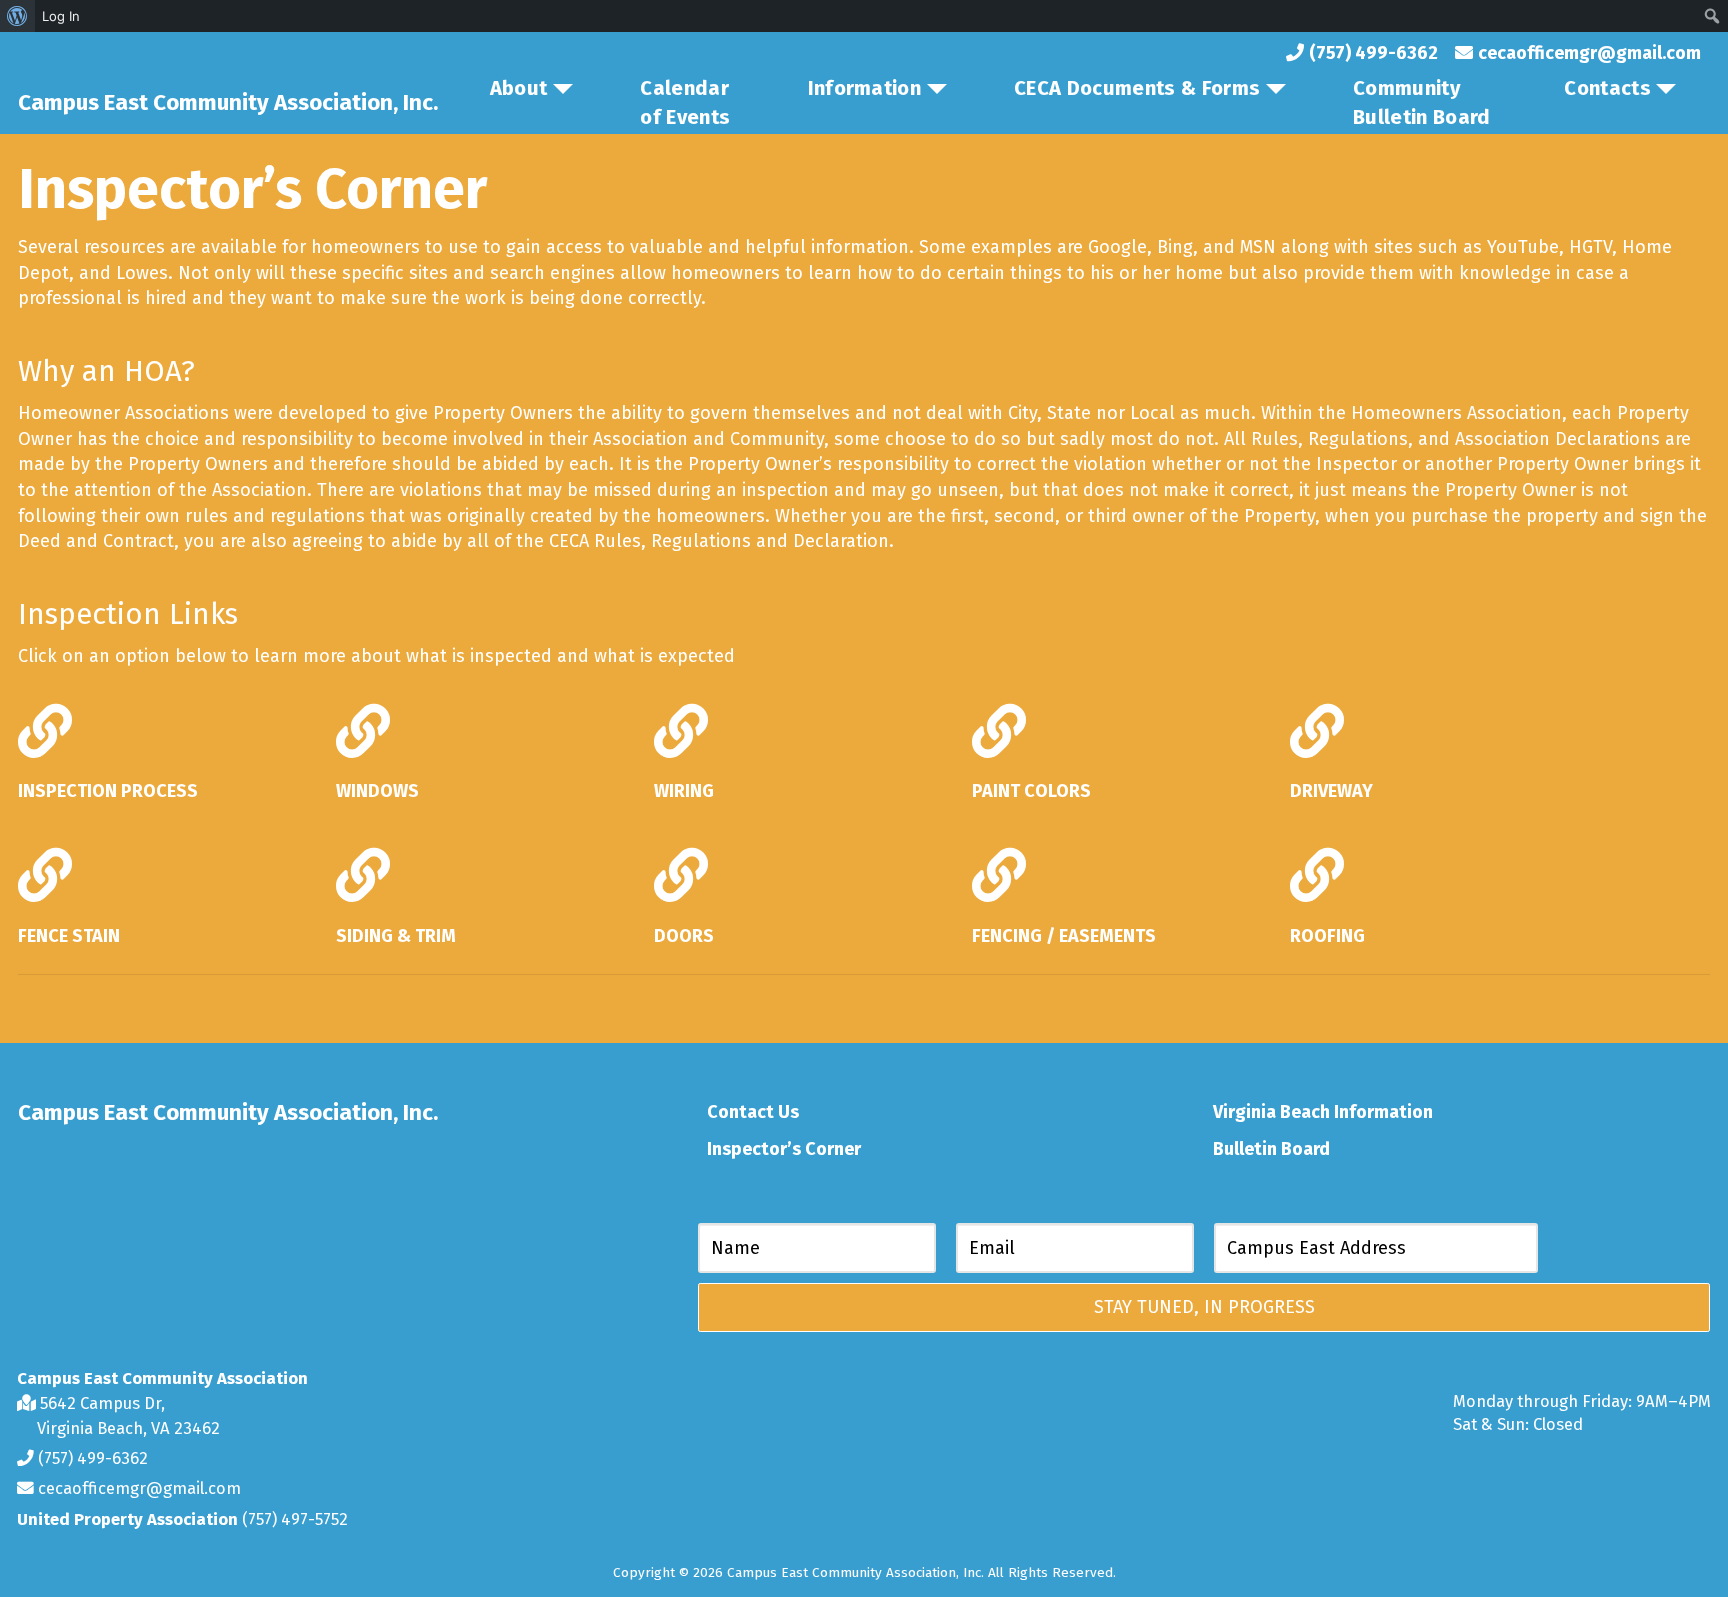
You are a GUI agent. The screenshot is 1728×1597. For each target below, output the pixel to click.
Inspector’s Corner (784, 1149)
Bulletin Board (1271, 1149)
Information (865, 88)
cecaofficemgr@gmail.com (137, 1488)
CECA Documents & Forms (1137, 88)
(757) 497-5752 (295, 1519)
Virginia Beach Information (1323, 1112)
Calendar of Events (685, 102)
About (519, 88)
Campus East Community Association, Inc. (228, 102)
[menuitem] (17, 16)
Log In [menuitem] (61, 16)
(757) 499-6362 (91, 1458)
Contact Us (753, 1112)
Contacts (1607, 88)
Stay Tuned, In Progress (1204, 1307)
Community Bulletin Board (1422, 102)
